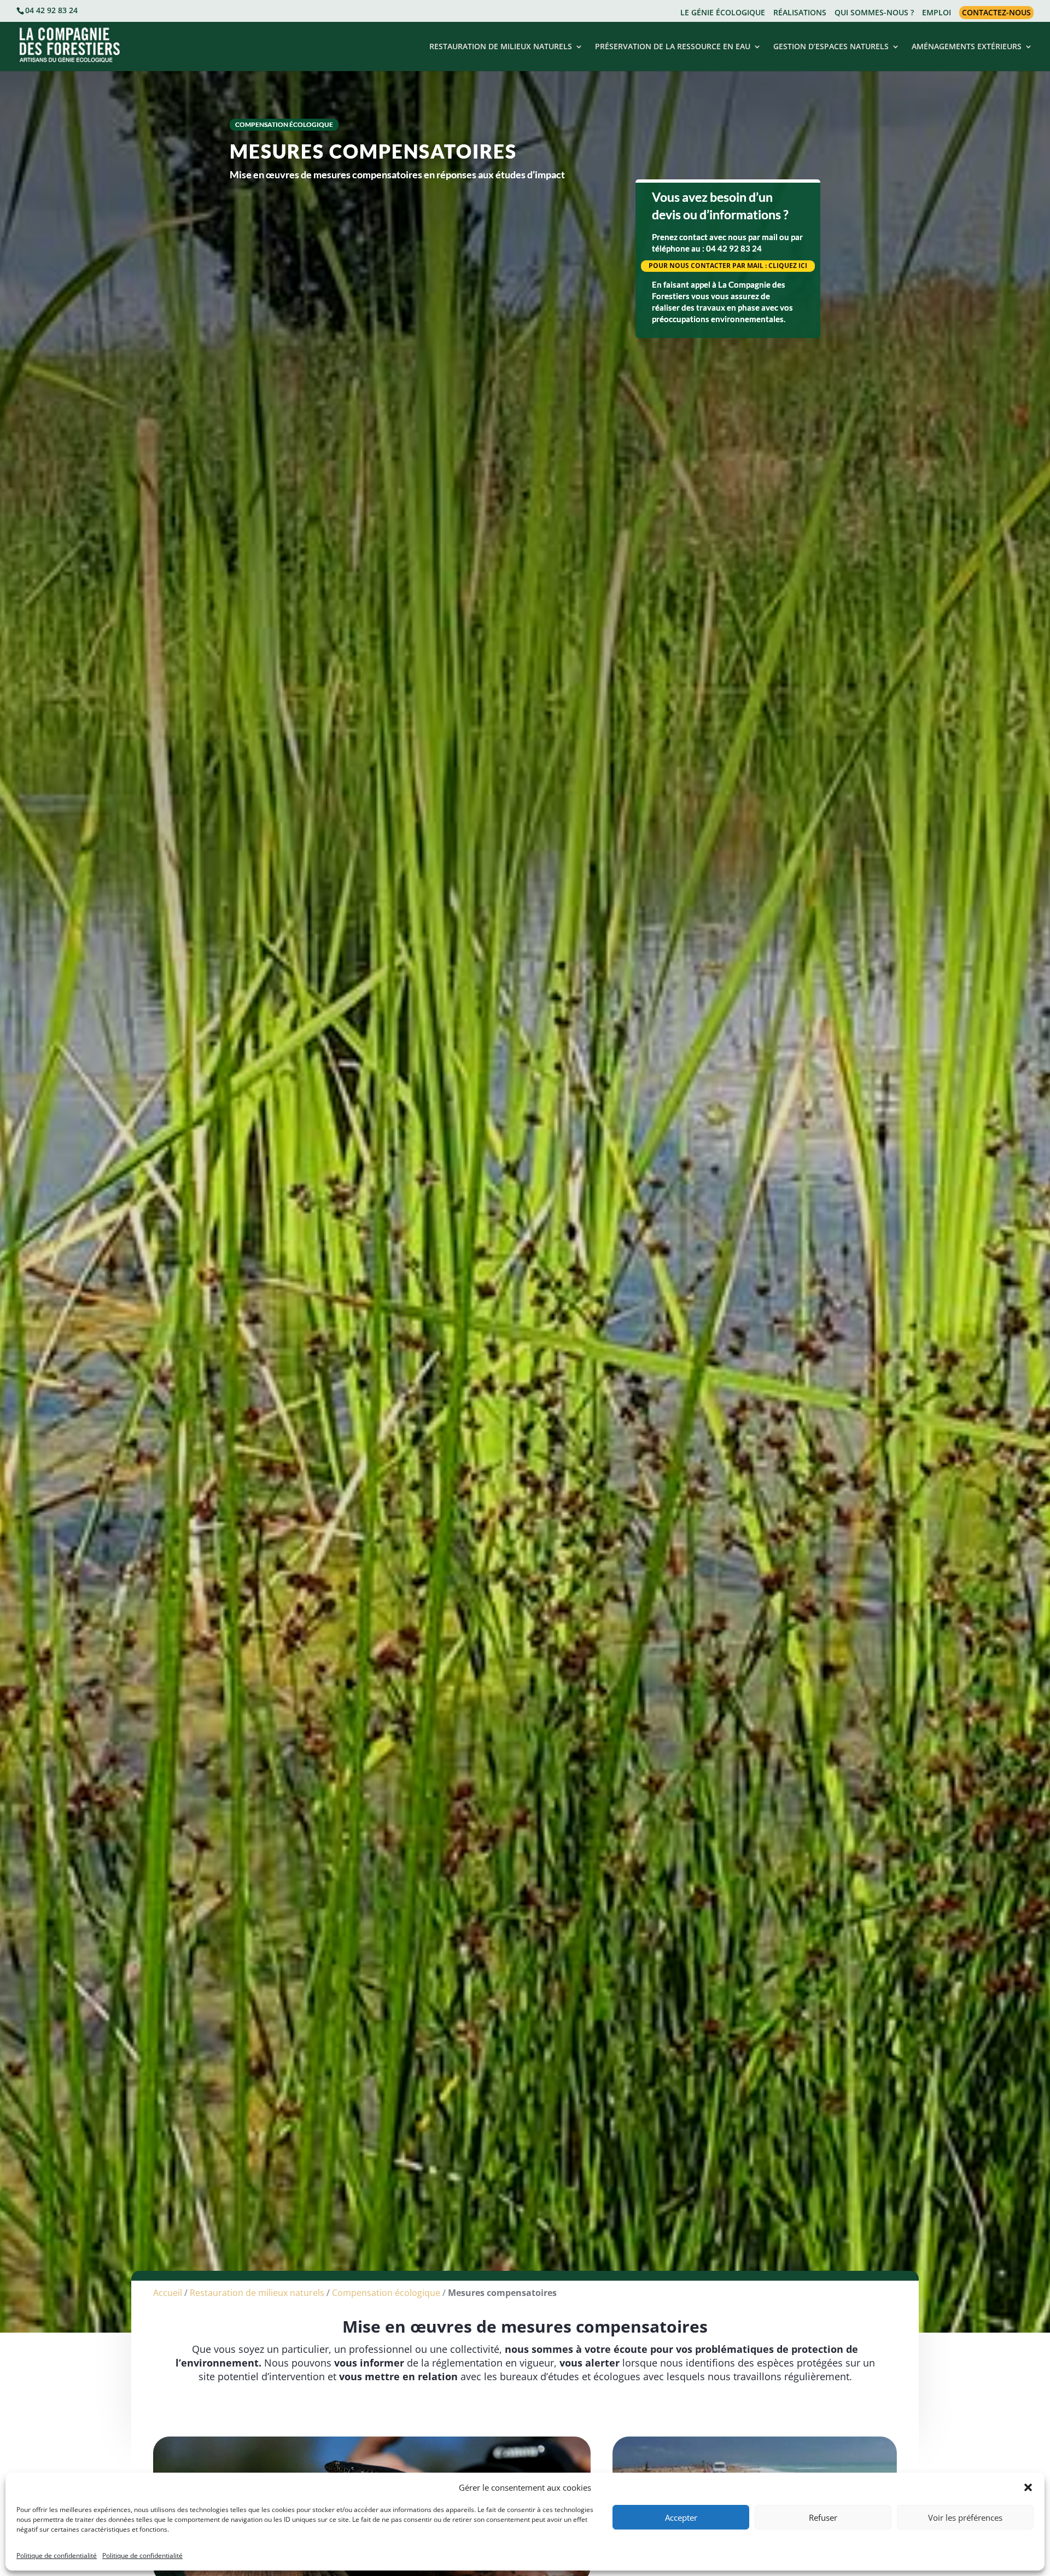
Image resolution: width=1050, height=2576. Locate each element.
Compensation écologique (386, 2293)
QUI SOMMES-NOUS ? (874, 13)
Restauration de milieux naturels (257, 2293)
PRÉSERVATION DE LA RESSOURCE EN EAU (673, 47)
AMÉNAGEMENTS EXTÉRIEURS (967, 47)
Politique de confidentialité (57, 2555)
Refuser (823, 2517)
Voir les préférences (965, 2517)
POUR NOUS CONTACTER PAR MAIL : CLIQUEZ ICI (728, 266)
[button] (1028, 2487)
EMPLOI (937, 13)
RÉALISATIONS (800, 13)
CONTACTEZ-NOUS (996, 12)
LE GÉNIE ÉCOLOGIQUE (723, 13)
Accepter (681, 2517)
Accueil (168, 2293)
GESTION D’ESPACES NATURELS (831, 47)
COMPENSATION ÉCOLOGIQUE (284, 124)
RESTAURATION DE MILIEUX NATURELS (501, 47)
